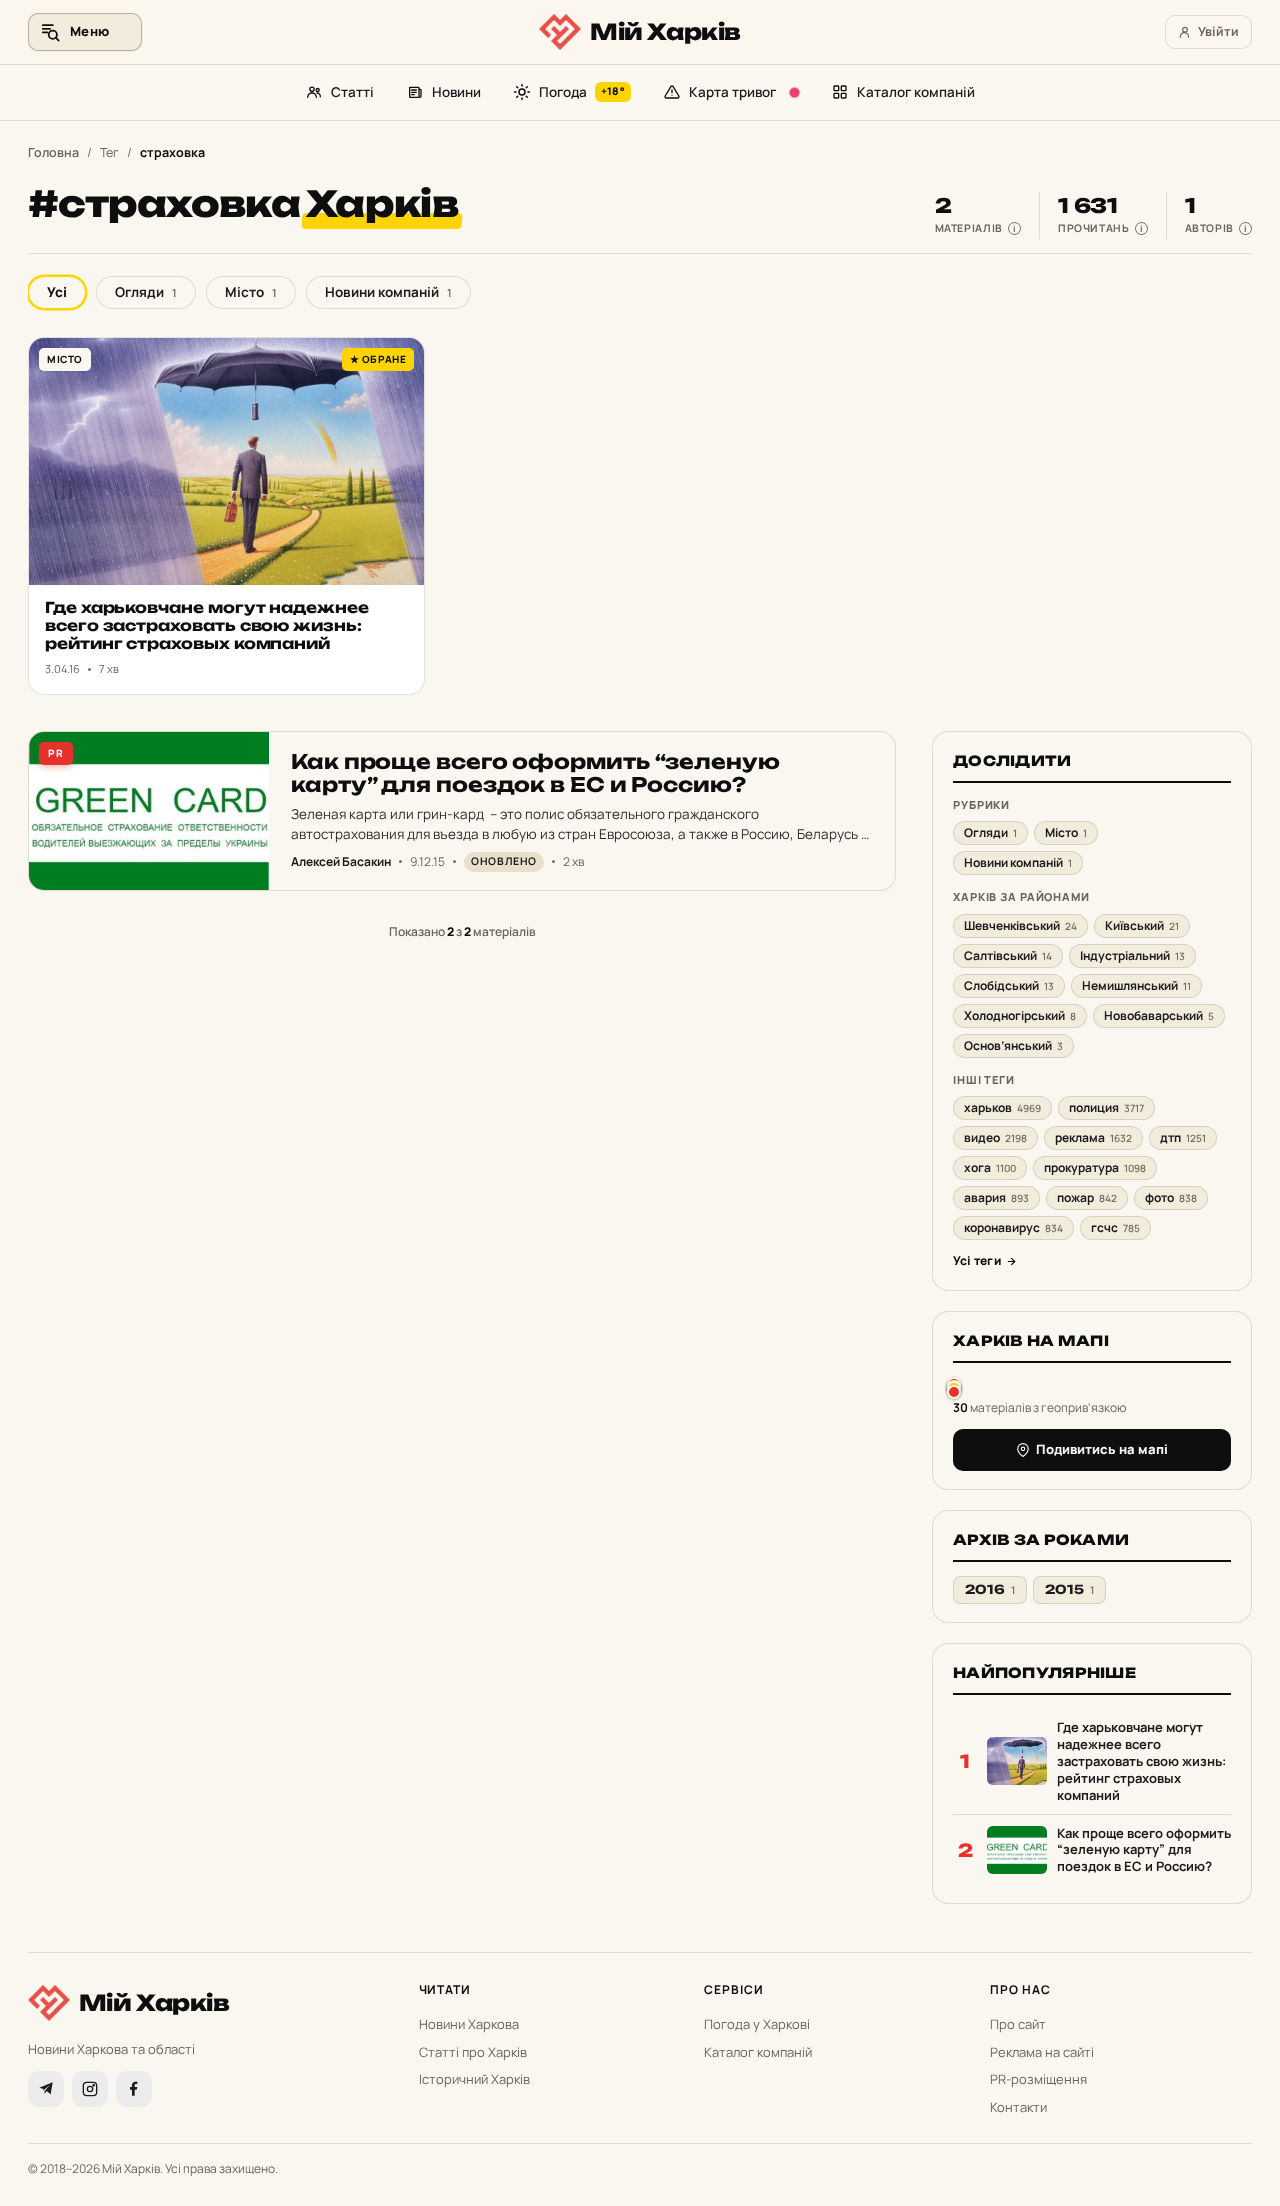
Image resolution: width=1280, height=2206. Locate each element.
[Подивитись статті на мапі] (954, 1387)
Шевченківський (1020, 925)
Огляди (146, 292)
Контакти (1018, 2107)
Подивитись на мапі (1102, 1449)
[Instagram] (90, 2089)
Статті (352, 92)
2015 (1069, 1589)
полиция (1106, 1107)
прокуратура (1095, 1167)
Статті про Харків (473, 2052)
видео (995, 1137)
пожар (1087, 1197)
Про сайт (1018, 2024)
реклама (1093, 1137)
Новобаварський (1159, 1015)
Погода (582, 92)
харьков (1002, 1107)
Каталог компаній (916, 92)
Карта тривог (732, 92)
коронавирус (1013, 1227)
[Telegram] (46, 2089)
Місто (251, 292)
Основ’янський (1013, 1045)
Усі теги (977, 1260)
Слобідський (1009, 985)
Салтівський (1008, 955)
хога (990, 1167)
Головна (53, 152)
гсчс (1115, 1227)
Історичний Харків (474, 2079)
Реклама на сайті (1042, 2052)
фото (1171, 1197)
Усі (57, 292)
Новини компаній (388, 292)
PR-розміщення (1038, 2079)
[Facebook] (134, 2089)
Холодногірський (1020, 1015)
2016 (990, 1589)
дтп (1183, 1137)
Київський (1142, 925)
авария (996, 1197)
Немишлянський (1136, 985)
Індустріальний (1132, 955)
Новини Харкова (469, 2024)
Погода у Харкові (757, 2024)
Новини (456, 92)
